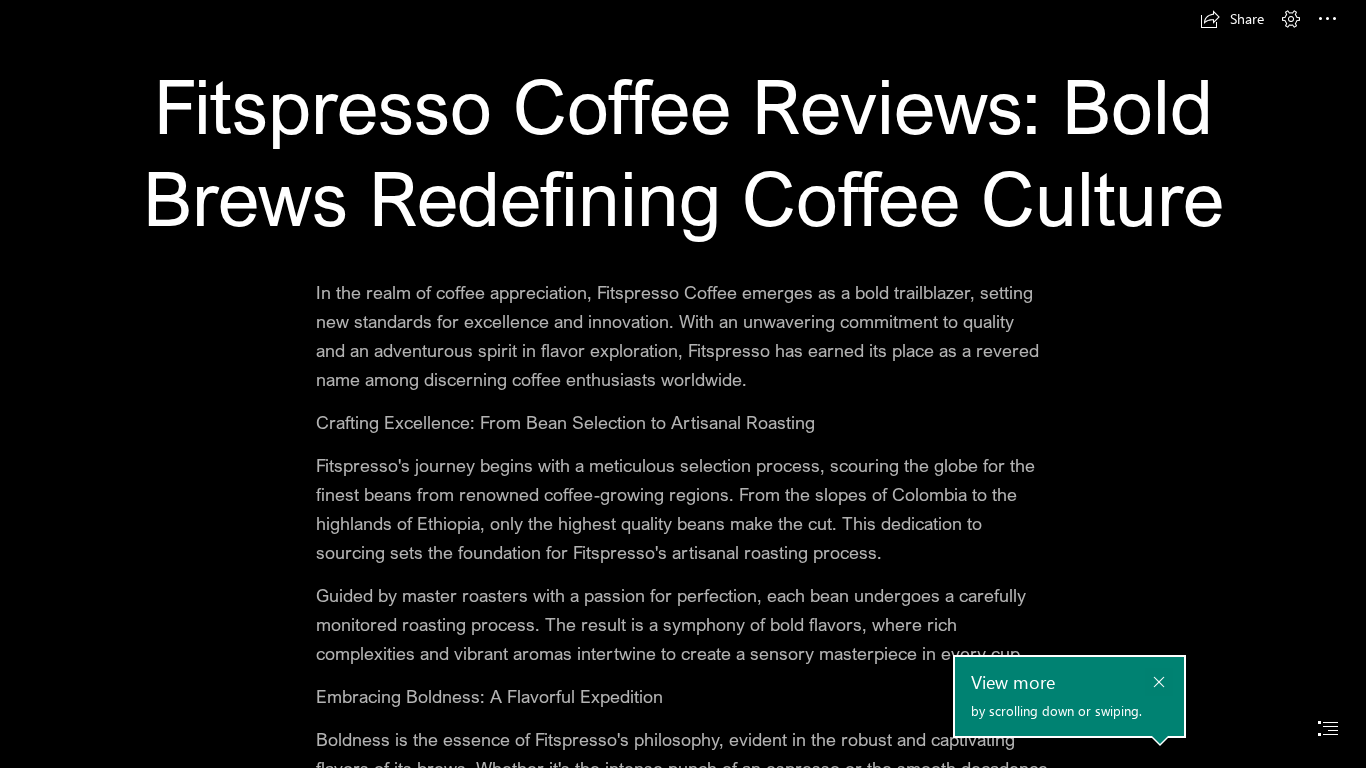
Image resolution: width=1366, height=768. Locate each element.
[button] (1232, 19)
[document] (683, 384)
